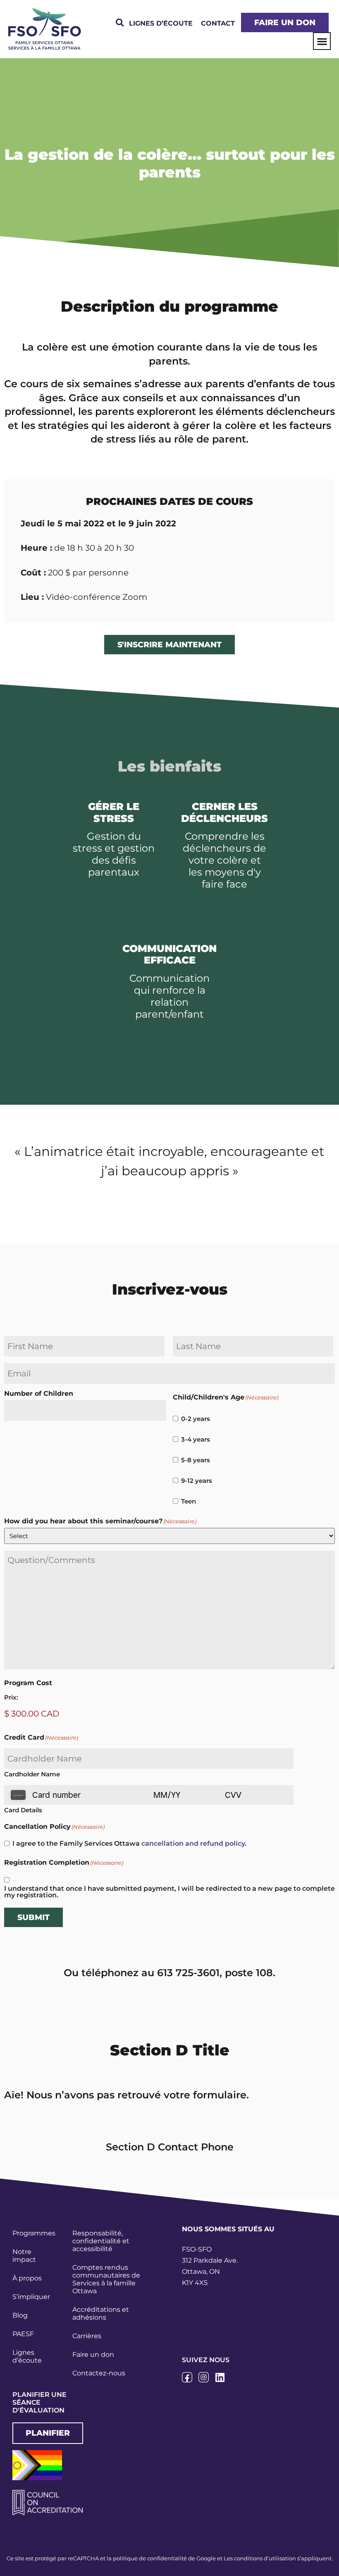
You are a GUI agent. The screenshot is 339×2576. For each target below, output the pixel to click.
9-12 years (197, 1481)
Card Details (23, 1810)
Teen (189, 1501)
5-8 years (196, 1460)
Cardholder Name (32, 1774)
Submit (33, 1917)
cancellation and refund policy (193, 1843)
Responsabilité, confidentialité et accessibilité (101, 2241)
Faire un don (93, 2355)
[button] (120, 23)
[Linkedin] (220, 2377)
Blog (20, 2315)
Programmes (34, 2233)
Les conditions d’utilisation (260, 2558)
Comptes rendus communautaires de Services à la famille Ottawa (106, 2279)
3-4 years (196, 1439)
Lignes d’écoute (27, 2356)
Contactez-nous (99, 2373)
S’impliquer (31, 2297)
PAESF (23, 2334)
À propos (27, 2278)
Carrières (87, 2336)
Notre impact (24, 2256)
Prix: (11, 1697)
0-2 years (196, 1419)
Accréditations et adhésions (101, 2313)
